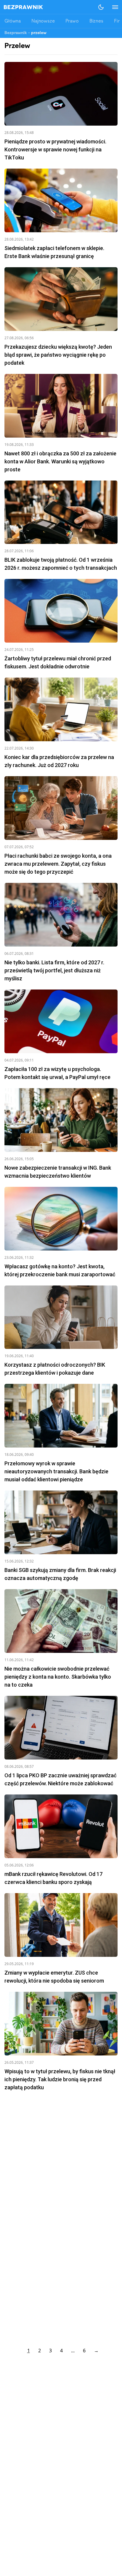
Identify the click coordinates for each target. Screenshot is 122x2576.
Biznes (96, 21)
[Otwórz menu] (112, 7)
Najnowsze (43, 21)
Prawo (72, 21)
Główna (13, 21)
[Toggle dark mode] (101, 7)
